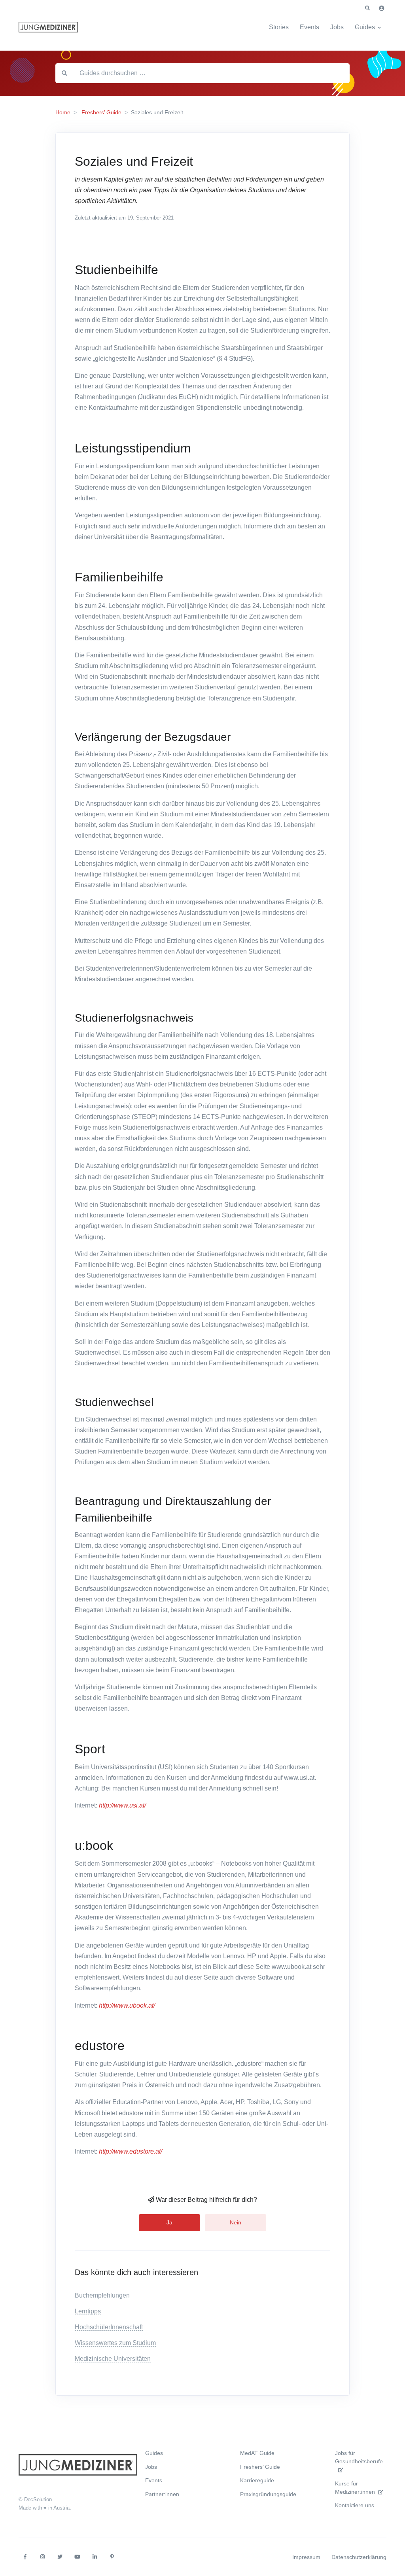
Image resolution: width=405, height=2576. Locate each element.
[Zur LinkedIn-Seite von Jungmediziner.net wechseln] (95, 2557)
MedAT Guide (257, 2453)
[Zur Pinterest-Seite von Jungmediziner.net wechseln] (112, 2557)
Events (309, 27)
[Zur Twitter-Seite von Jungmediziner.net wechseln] (60, 2557)
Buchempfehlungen (102, 2295)
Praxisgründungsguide (268, 2494)
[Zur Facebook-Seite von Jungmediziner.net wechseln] (25, 2557)
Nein (236, 2222)
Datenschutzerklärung (359, 2557)
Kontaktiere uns (355, 2505)
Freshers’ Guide (260, 2467)
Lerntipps (88, 2311)
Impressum (306, 2557)
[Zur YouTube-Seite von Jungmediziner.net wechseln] (77, 2557)
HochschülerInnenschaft (109, 2327)
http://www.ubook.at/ (127, 2005)
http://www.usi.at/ (122, 1805)
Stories (279, 27)
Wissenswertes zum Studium (115, 2343)
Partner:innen (162, 2494)
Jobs (337, 27)
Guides (365, 27)
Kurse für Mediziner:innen (355, 2488)
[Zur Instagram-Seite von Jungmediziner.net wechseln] (42, 2557)
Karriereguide (257, 2480)
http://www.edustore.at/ (131, 2151)
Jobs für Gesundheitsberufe (359, 2457)
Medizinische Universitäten (113, 2359)
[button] (367, 8)
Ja (169, 2222)
